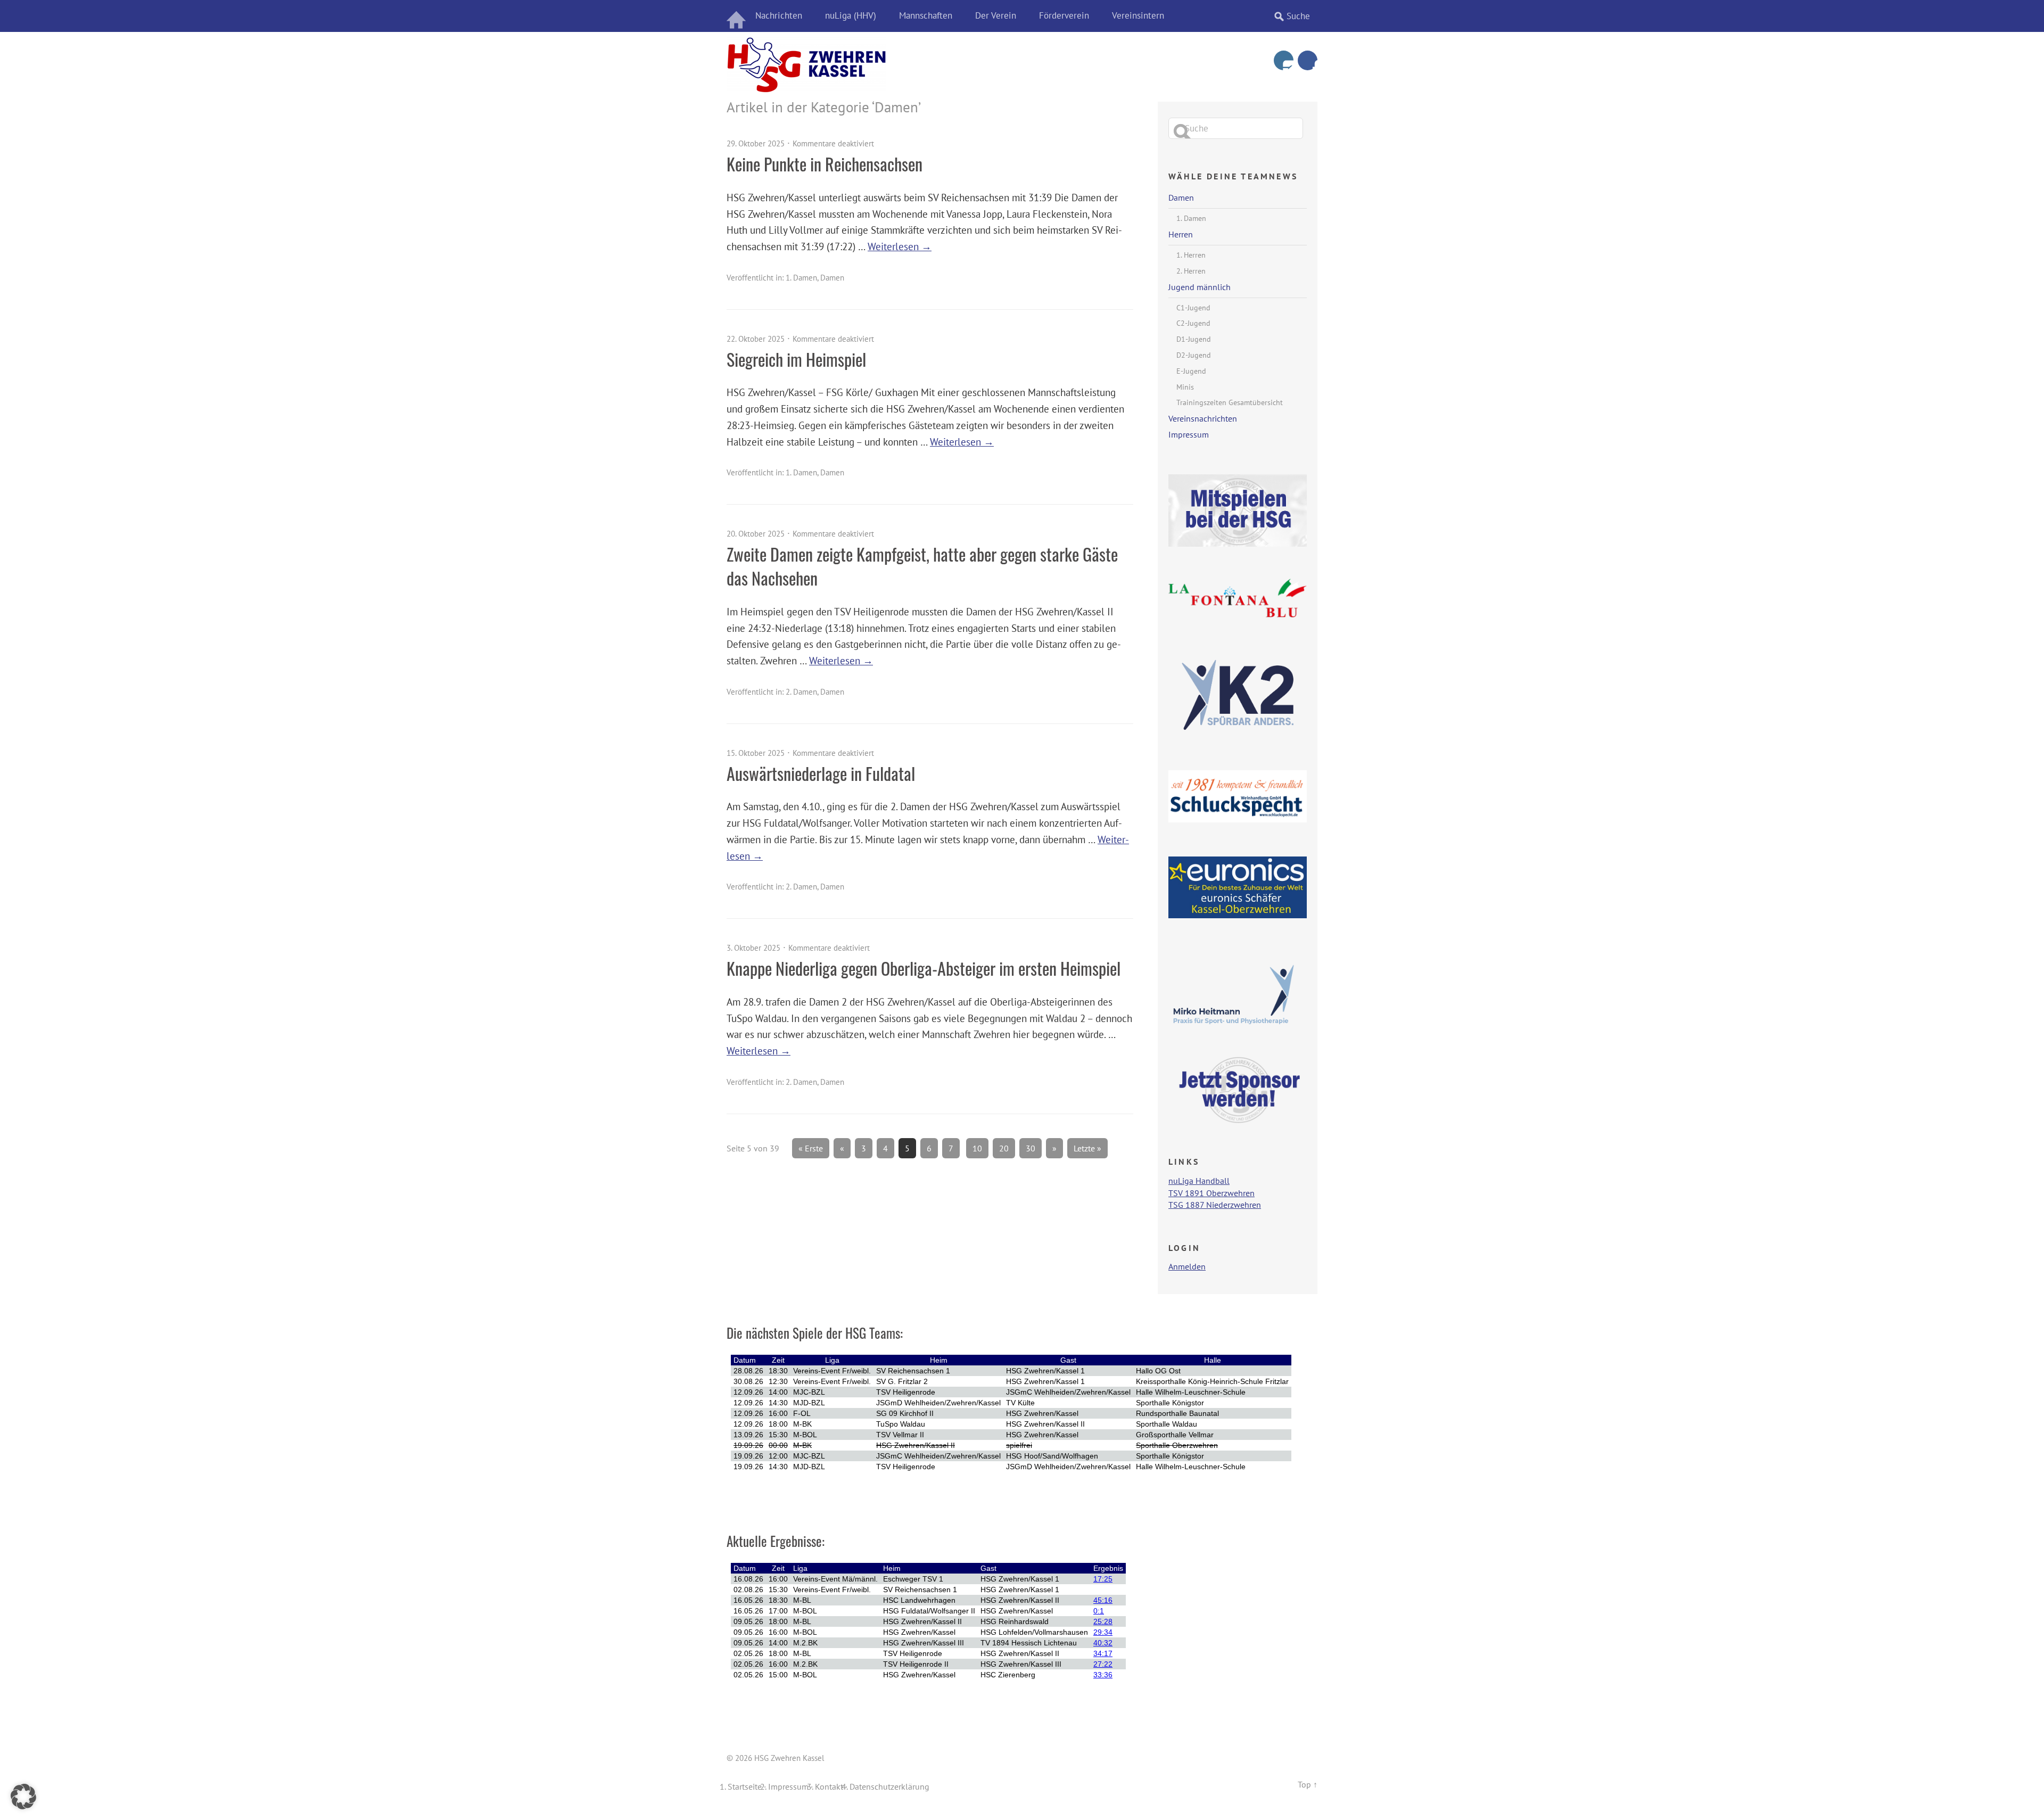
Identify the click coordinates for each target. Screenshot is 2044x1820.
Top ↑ (1308, 1784)
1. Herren (1191, 255)
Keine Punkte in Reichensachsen (825, 164)
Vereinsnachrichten (1203, 418)
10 (977, 1148)
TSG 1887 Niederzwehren (1215, 1205)
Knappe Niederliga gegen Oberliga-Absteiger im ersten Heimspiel (924, 968)
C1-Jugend (1193, 308)
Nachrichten (779, 15)
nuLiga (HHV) (851, 15)
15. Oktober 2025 (756, 753)
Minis (1185, 387)
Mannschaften (926, 15)
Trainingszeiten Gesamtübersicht (1230, 402)
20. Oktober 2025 (756, 534)
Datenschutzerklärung (889, 1786)
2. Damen (801, 692)
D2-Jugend (1194, 355)
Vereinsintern (1138, 15)
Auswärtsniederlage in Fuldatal (821, 773)
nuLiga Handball (1199, 1181)
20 (1004, 1148)
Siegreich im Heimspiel (796, 359)
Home (737, 16)
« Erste (811, 1148)
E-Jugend (1191, 371)
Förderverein (1064, 15)
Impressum (1189, 434)
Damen (832, 278)
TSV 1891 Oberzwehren (1211, 1193)
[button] (23, 1797)
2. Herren (1191, 271)
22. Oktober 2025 (756, 339)
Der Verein (996, 15)
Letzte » (1087, 1148)
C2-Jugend (1193, 323)
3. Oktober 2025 (753, 948)
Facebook (1308, 60)
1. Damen (801, 278)
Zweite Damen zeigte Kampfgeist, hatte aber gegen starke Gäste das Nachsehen (922, 566)
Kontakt (829, 1786)
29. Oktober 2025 (756, 143)
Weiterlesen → (900, 246)
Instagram (1284, 60)
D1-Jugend (1194, 339)
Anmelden (1187, 1266)
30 (1031, 1148)
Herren (1181, 234)
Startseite (745, 1786)
